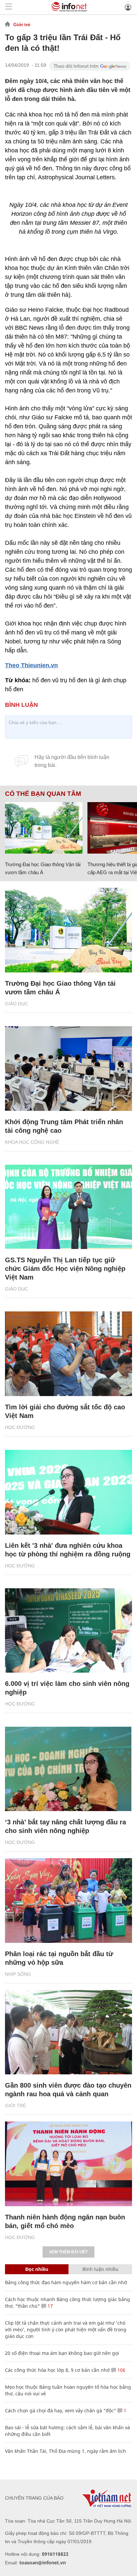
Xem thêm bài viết (68, 2252)
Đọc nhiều (37, 2269)
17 (50, 2306)
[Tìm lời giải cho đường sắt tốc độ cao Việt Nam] (68, 1354)
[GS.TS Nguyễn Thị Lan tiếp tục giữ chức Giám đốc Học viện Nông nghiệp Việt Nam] (68, 1207)
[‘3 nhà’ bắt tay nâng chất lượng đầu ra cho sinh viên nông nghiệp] (68, 1769)
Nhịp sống (18, 1974)
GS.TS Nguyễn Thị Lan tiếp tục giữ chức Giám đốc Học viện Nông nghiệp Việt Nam (65, 1269)
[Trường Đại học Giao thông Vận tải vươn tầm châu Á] (44, 828)
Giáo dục (16, 1004)
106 (121, 2370)
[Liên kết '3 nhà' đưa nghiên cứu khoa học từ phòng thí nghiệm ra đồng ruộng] (68, 1492)
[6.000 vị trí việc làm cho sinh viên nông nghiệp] (68, 1631)
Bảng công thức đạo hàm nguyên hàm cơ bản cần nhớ (66, 2282)
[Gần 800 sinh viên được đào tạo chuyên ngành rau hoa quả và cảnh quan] (68, 2032)
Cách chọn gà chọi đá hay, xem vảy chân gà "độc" (61, 2410)
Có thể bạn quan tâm (43, 794)
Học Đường (20, 1427)
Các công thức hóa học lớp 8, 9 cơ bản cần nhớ (57, 2370)
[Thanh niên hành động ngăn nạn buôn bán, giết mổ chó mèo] (68, 2164)
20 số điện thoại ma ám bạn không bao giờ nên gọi (62, 2353)
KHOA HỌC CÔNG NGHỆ (32, 1142)
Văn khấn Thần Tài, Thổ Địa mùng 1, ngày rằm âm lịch (66, 2451)
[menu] (9, 7)
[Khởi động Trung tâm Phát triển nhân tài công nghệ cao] (68, 1069)
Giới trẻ (22, 25)
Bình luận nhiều (100, 2269)
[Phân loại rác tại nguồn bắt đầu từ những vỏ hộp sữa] (68, 1901)
